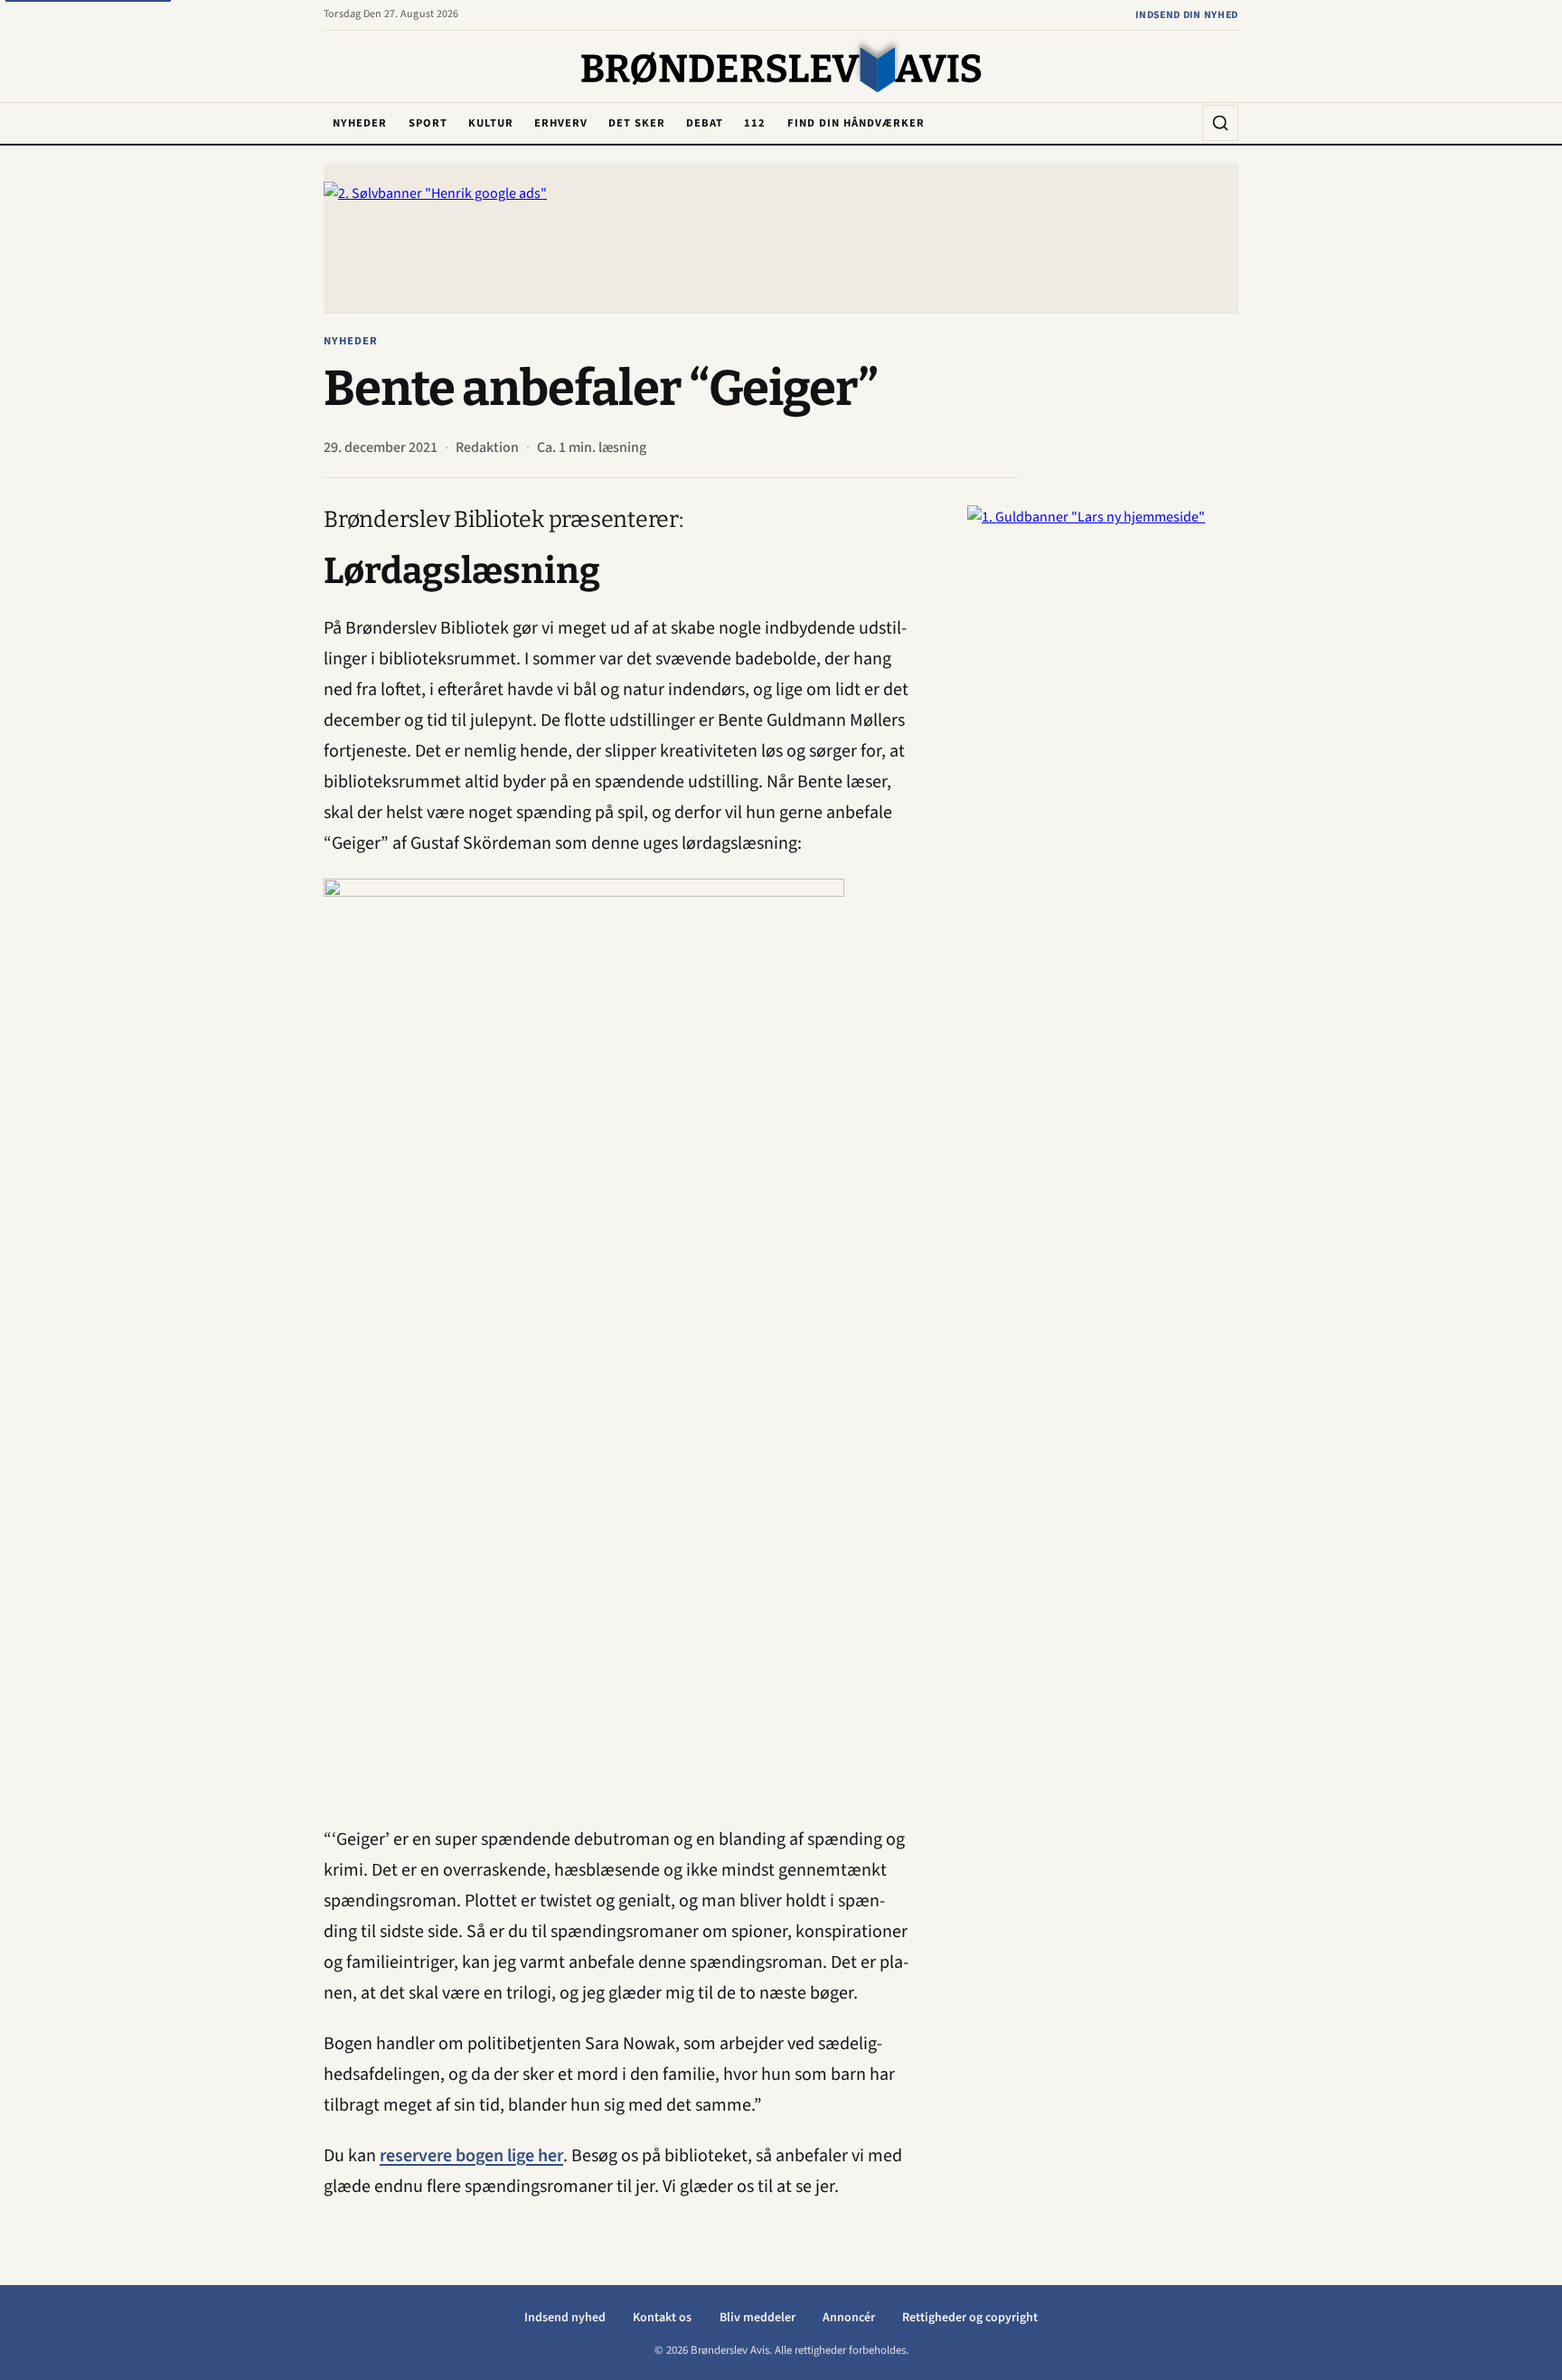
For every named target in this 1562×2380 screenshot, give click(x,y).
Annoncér (849, 2318)
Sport (428, 123)
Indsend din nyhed (1187, 15)
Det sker (637, 123)
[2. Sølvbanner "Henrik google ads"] (781, 238)
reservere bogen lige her (471, 2156)
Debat (705, 123)
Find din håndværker (856, 123)
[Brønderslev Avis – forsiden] (781, 68)
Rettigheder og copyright (970, 2318)
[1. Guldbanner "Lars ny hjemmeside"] (1103, 776)
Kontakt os (662, 2318)
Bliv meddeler (757, 2318)
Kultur (491, 123)
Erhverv (561, 123)
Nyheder (360, 123)
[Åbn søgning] (1220, 123)
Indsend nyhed (565, 2318)
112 (755, 123)
